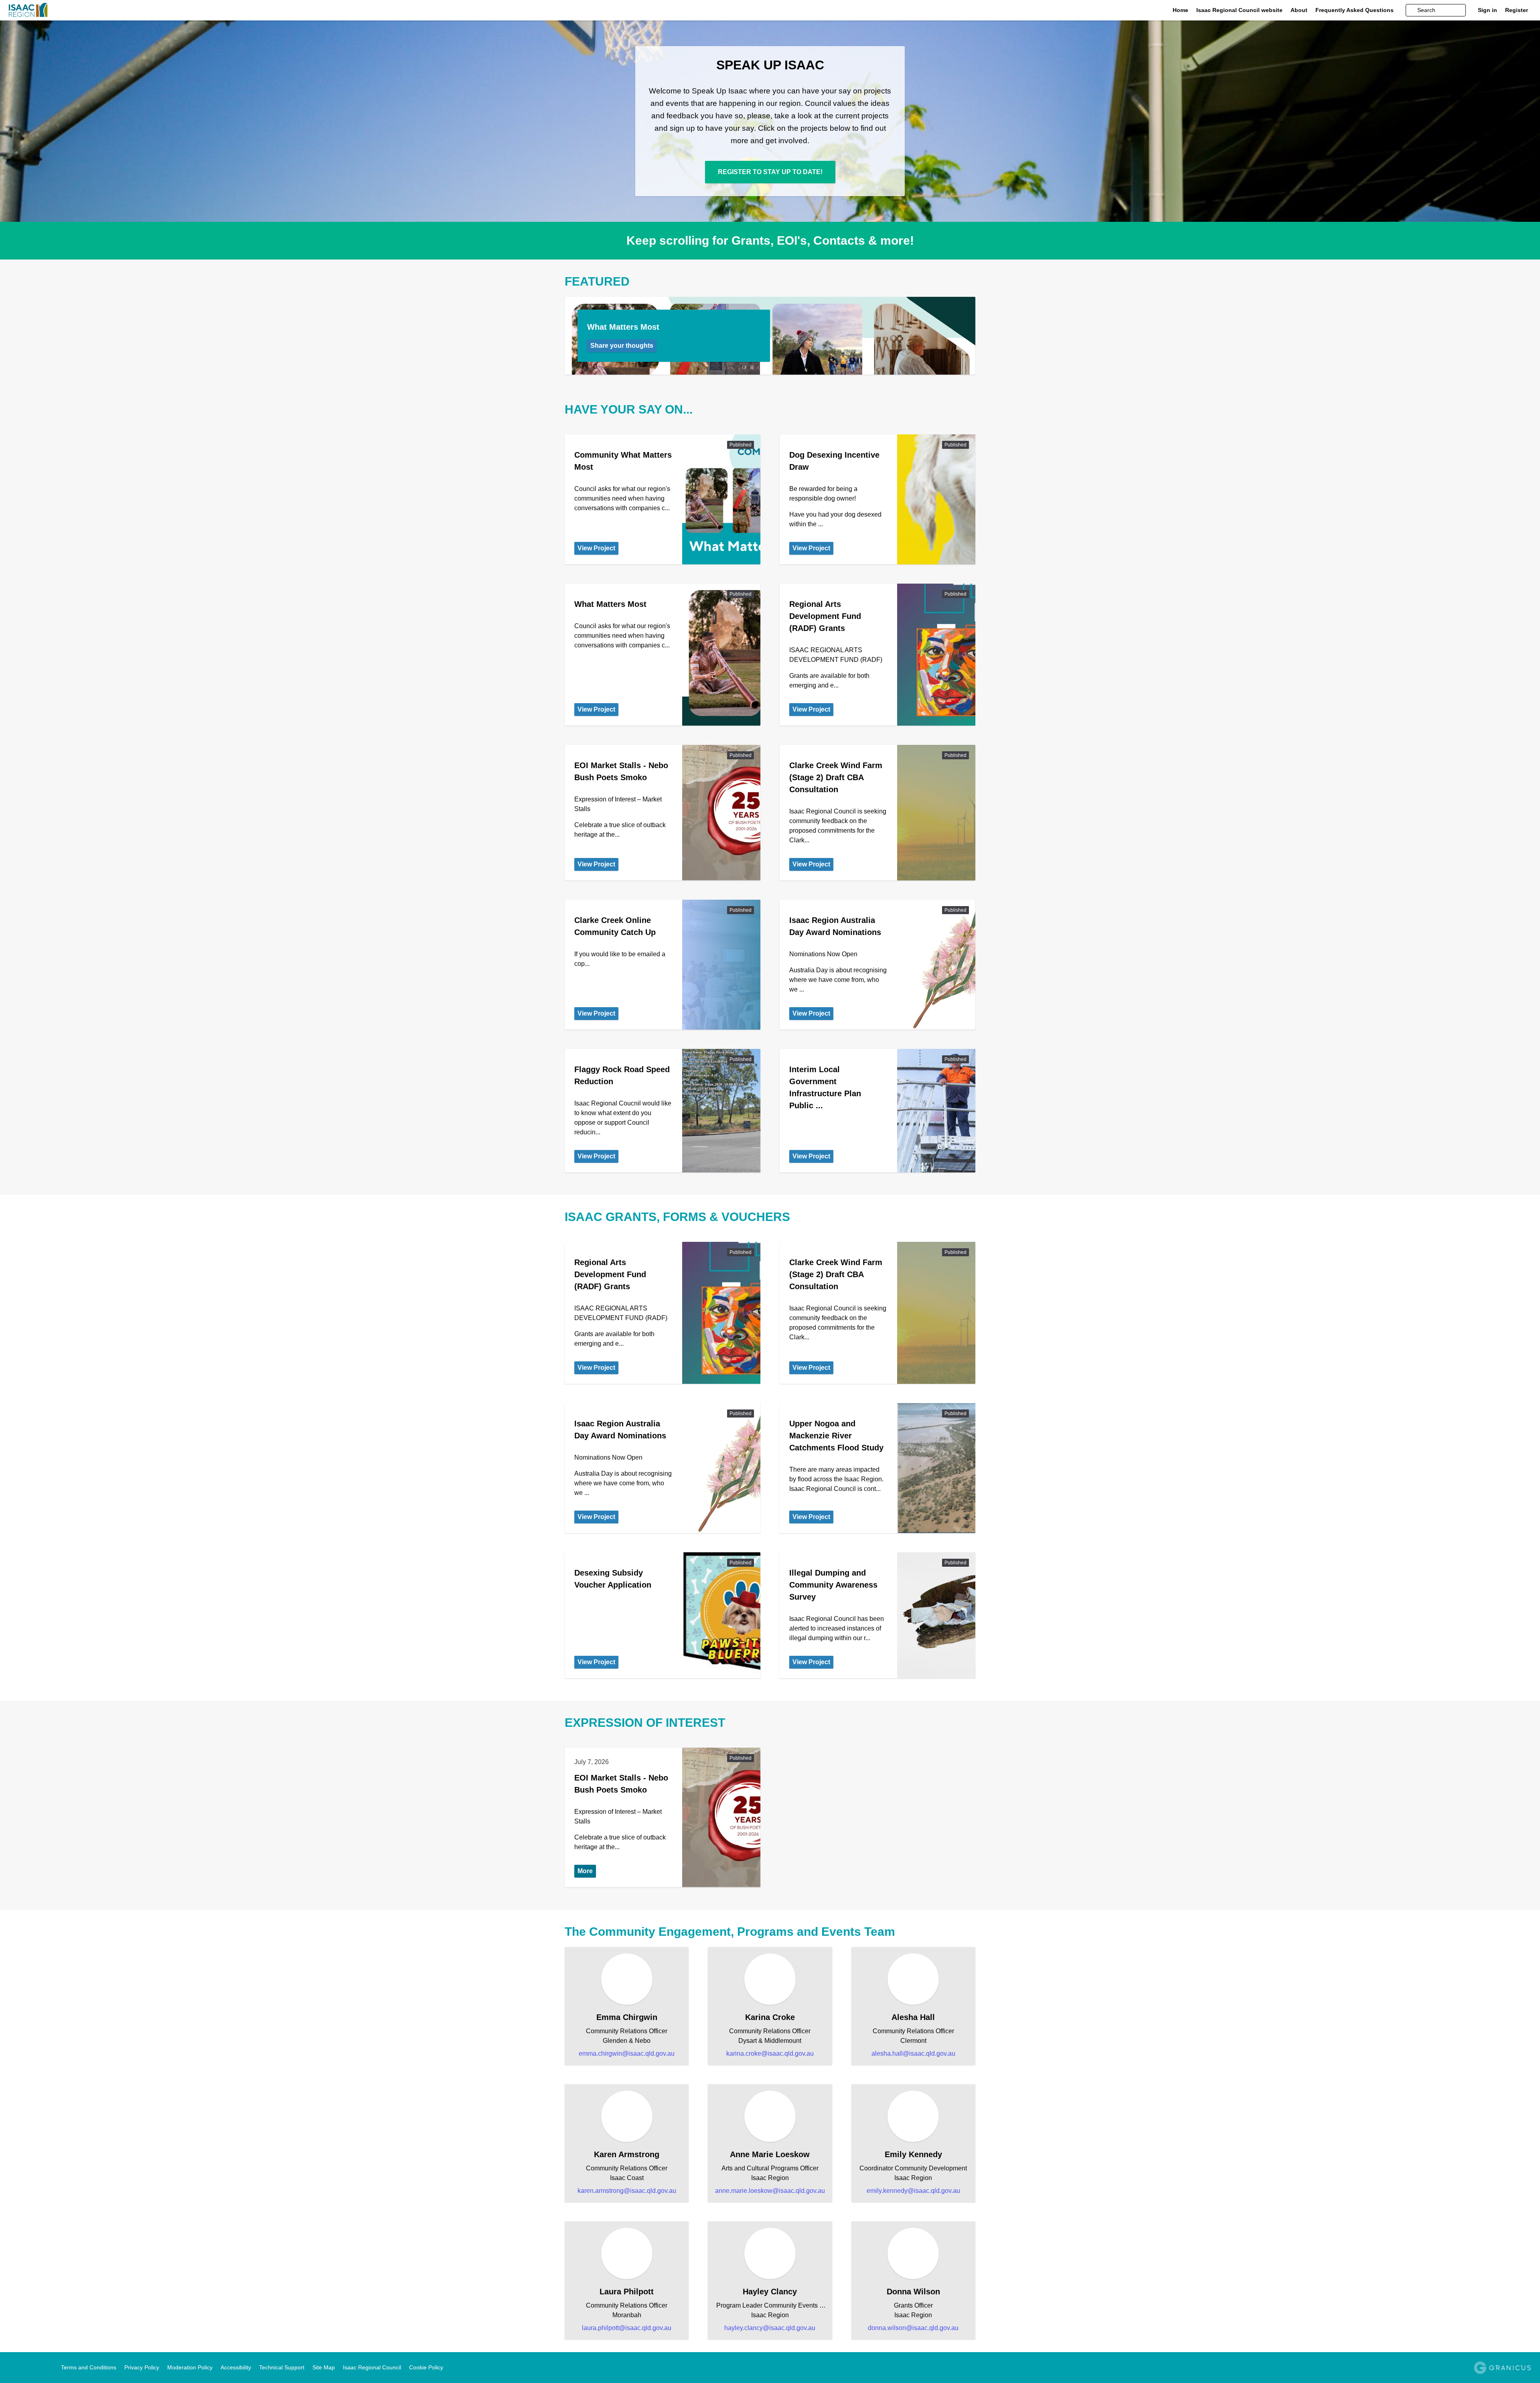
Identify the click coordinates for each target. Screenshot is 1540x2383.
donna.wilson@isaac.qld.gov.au (913, 2328)
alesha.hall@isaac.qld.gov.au (913, 2053)
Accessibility (236, 2367)
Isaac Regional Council (372, 2367)
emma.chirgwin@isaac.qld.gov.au (627, 2053)
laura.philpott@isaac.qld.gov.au (627, 2328)
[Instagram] (36, 2368)
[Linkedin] (24, 2368)
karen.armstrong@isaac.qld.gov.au (627, 2191)
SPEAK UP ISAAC (770, 65)
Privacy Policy (142, 2367)
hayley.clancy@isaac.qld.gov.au (770, 2328)
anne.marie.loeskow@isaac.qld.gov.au (770, 2191)
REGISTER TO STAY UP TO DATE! (770, 172)
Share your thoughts (622, 346)
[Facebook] (13, 2368)
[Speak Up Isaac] (160, 10)
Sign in (1487, 10)
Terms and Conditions (89, 2367)
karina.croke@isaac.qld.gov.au (770, 2053)
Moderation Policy (190, 2367)
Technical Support (282, 2367)
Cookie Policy (426, 2367)
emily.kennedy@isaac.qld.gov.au (913, 2191)
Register (1517, 10)
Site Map (324, 2367)
